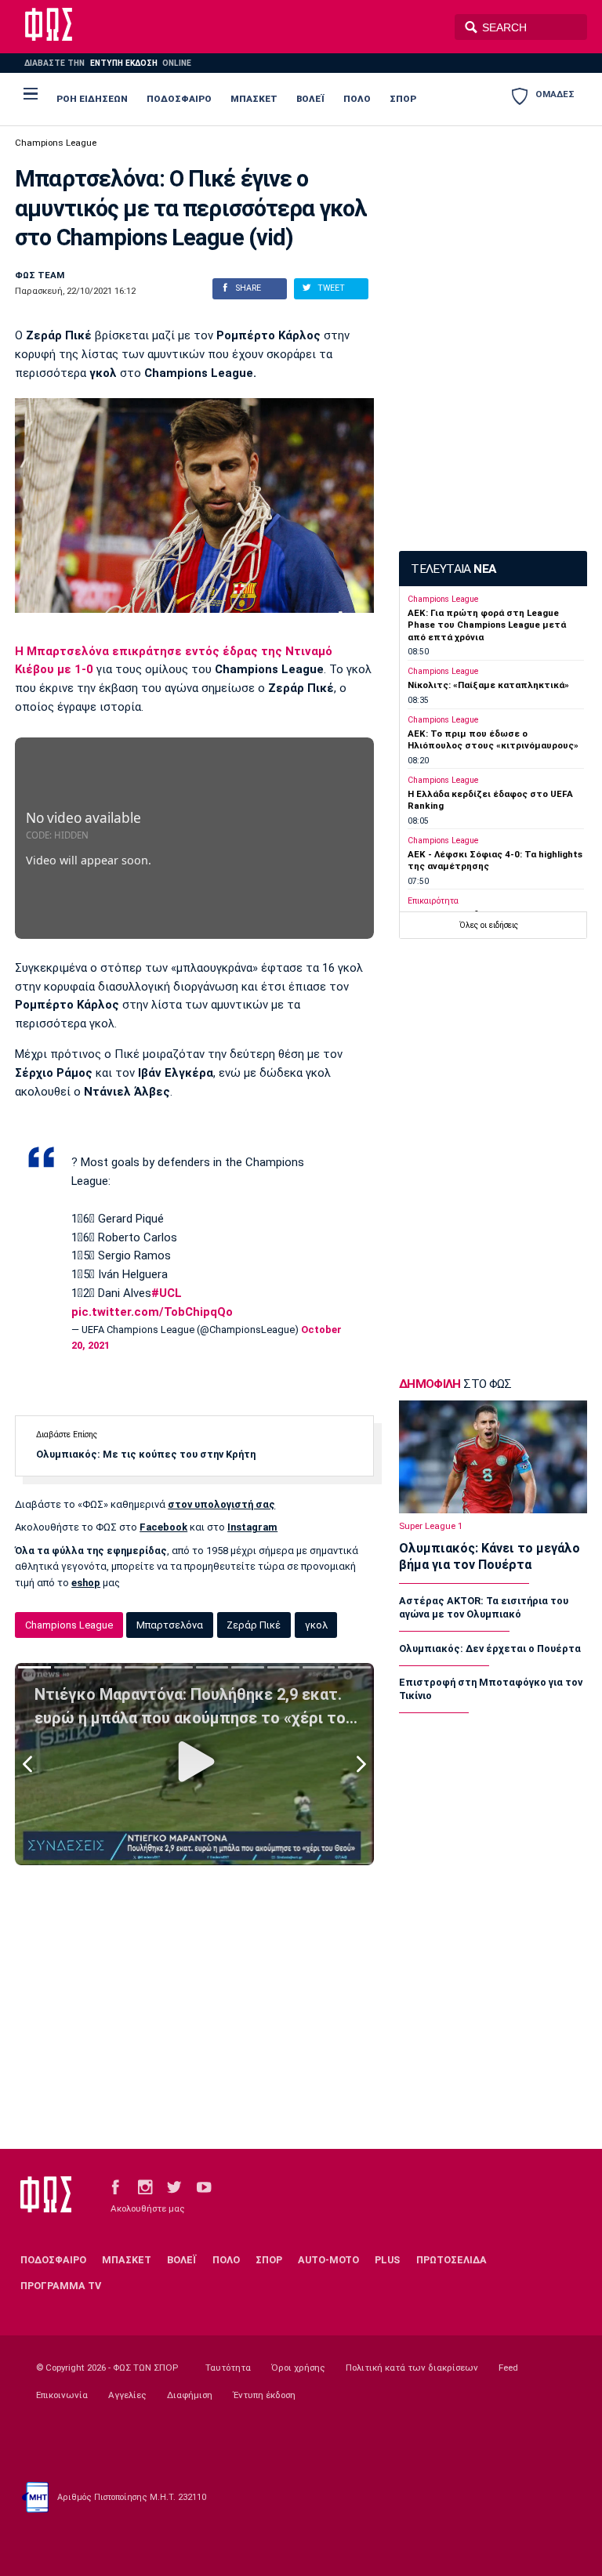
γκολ (316, 1625)
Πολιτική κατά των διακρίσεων (412, 2368)
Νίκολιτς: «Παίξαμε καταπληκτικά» (488, 685)
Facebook (163, 1527)
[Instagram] (145, 2186)
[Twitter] (174, 2186)
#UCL (167, 1293)
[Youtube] (204, 2186)
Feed (508, 2368)
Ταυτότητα (228, 2368)
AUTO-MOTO (328, 2260)
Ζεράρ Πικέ (254, 1625)
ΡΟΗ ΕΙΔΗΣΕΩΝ (92, 99)
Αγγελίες (127, 2395)
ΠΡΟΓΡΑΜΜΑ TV (61, 2286)
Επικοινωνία (62, 2395)
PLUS (387, 2260)
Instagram (252, 1527)
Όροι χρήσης (298, 2368)
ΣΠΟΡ (403, 99)
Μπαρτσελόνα (170, 1625)
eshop (86, 1583)
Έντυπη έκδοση (264, 2395)
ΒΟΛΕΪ (310, 99)
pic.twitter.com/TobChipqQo (152, 1312)
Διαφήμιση (190, 2395)
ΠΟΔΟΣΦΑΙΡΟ (179, 99)
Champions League (56, 143)
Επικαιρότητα (433, 901)
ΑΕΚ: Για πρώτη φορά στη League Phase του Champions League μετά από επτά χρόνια (487, 625)
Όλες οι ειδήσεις (489, 925)
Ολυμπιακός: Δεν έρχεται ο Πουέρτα (490, 1648)
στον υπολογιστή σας (221, 1504)
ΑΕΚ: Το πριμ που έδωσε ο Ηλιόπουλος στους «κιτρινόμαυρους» (493, 739)
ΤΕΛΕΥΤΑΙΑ (453, 569)
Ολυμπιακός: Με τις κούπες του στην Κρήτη (146, 1454)
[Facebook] (115, 2186)
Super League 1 (431, 1526)
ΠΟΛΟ (357, 99)
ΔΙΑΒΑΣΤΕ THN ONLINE (107, 63)
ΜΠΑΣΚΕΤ (254, 99)
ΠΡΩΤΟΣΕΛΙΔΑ (451, 2260)
